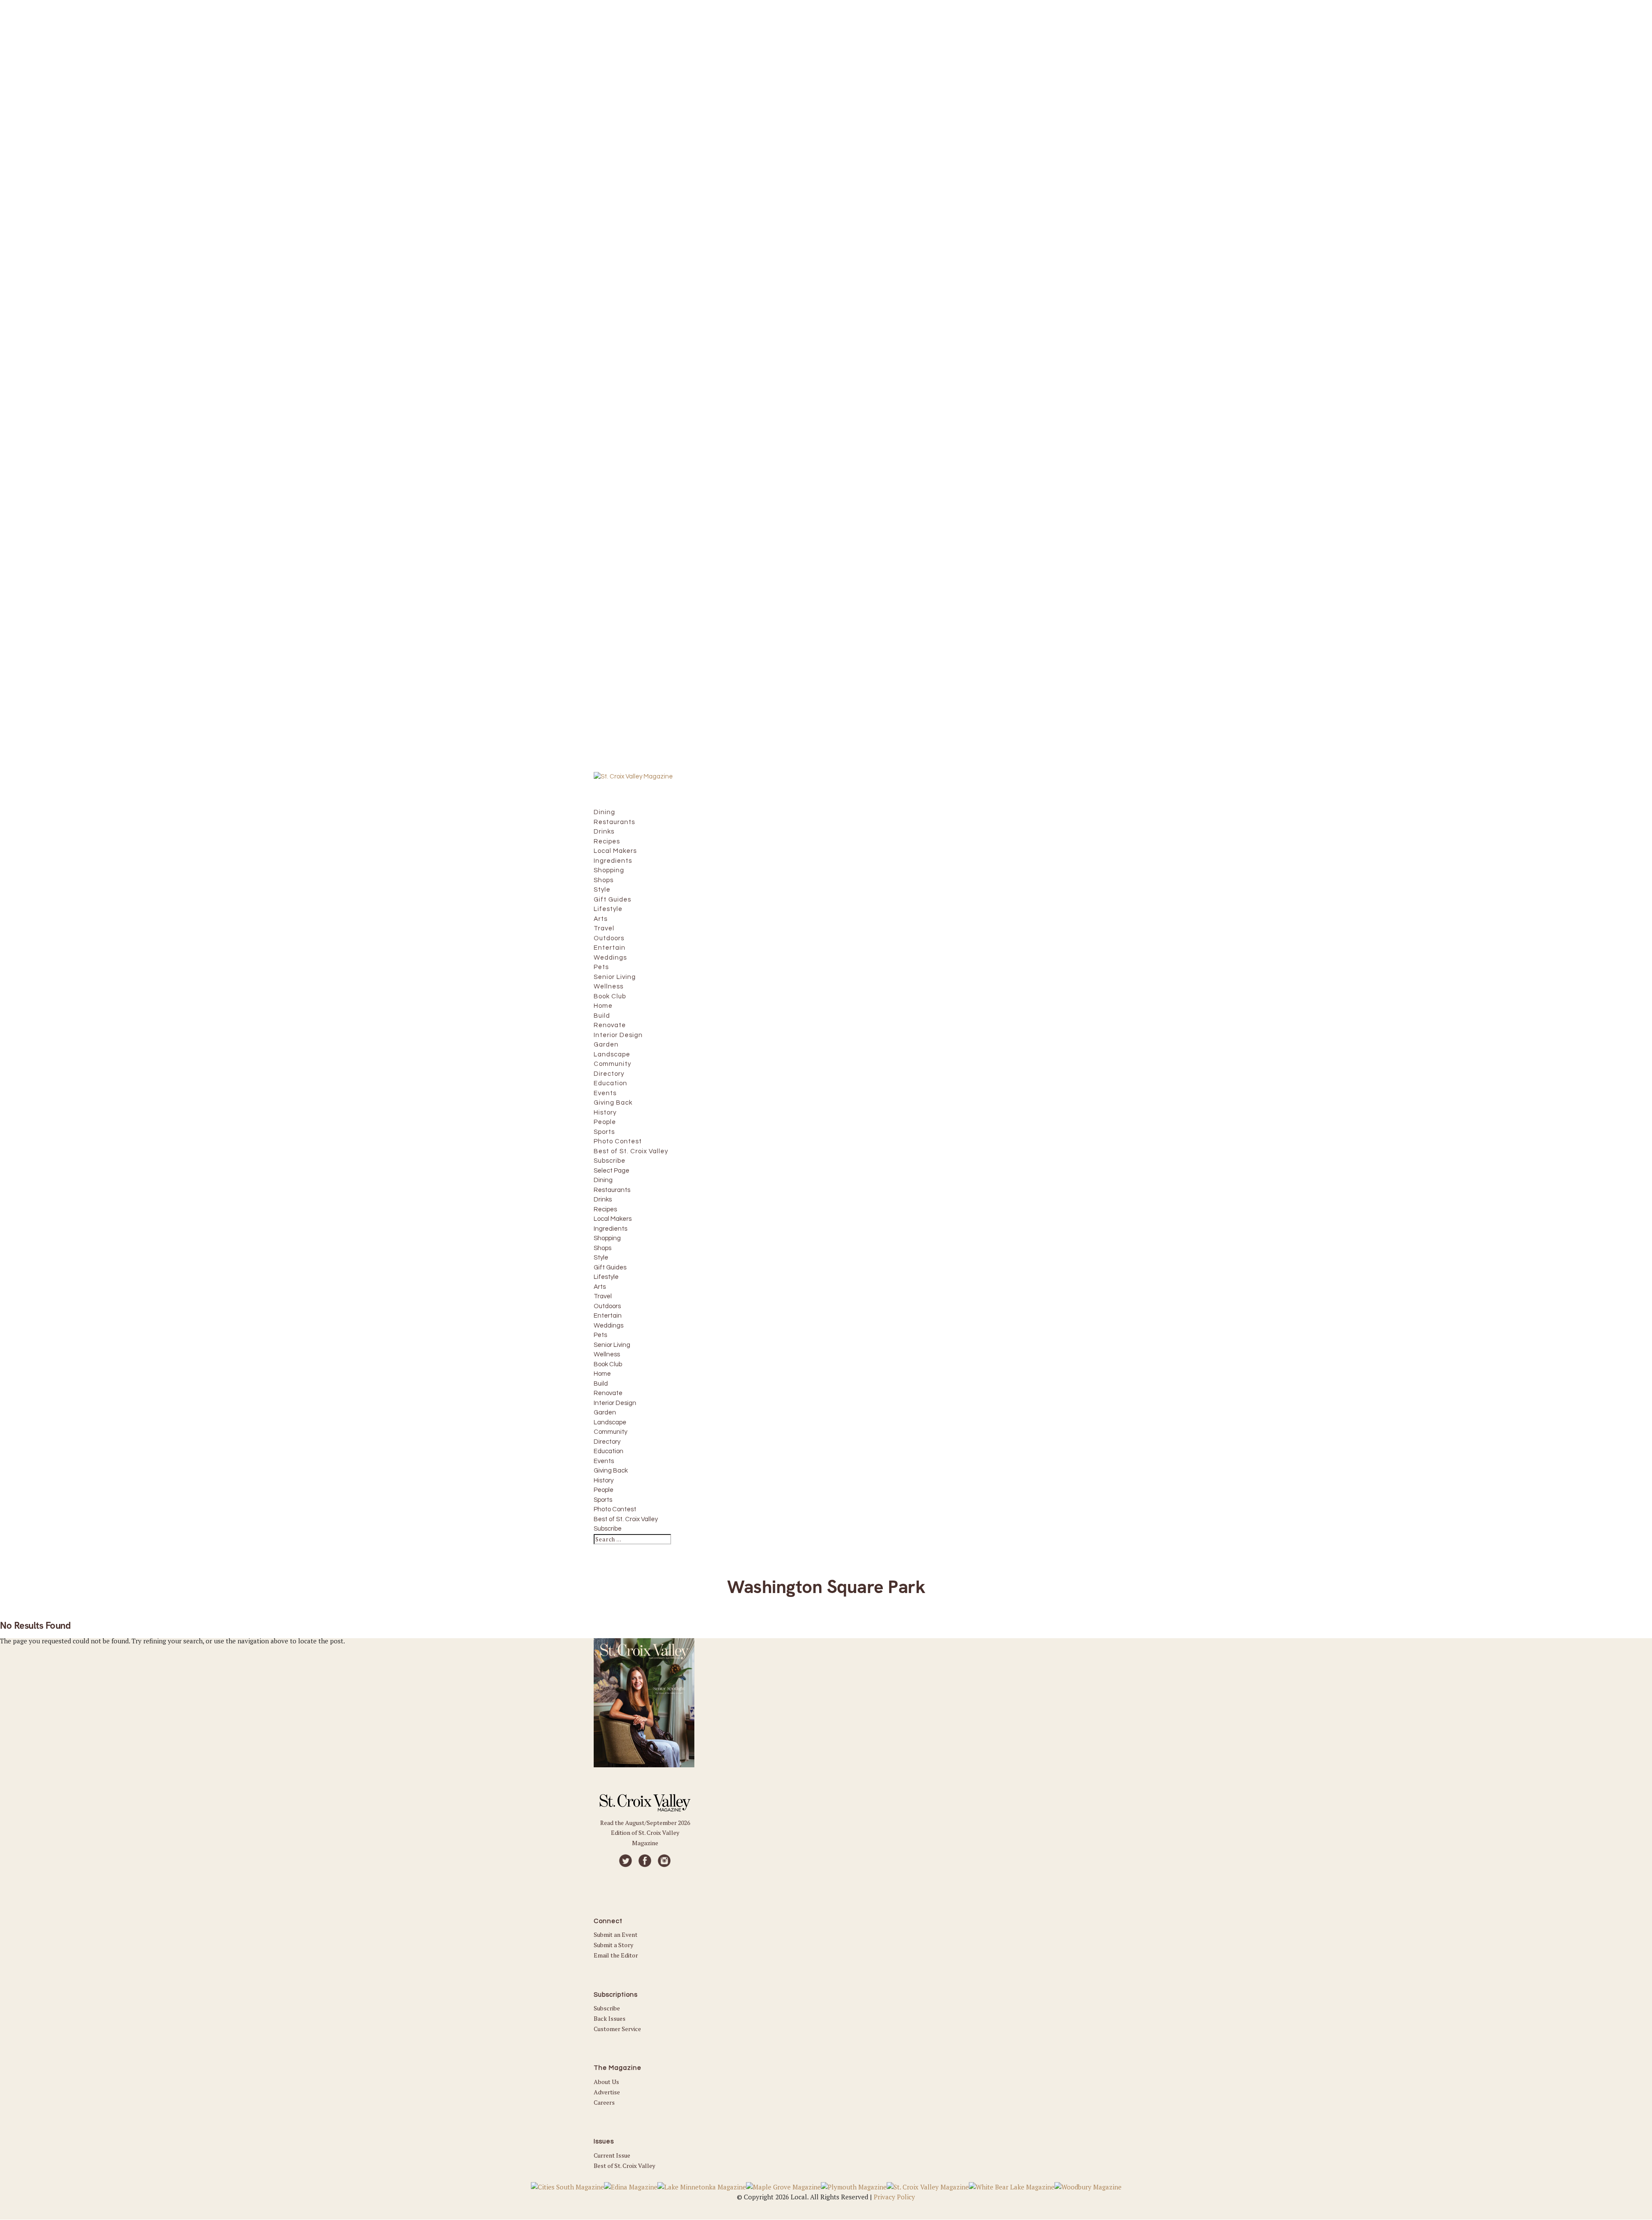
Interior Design (615, 1403)
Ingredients (610, 1229)
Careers (604, 2102)
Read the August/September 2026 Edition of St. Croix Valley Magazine (645, 1833)
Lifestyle (606, 1277)
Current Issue (612, 2155)
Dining (603, 1180)
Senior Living (612, 1345)
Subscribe (608, 1529)
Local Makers (613, 1219)
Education (609, 1451)
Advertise (607, 2092)
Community (610, 1432)
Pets (600, 1335)
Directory (607, 1442)
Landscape (610, 1422)
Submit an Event (616, 1934)
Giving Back (611, 1471)
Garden (605, 1413)
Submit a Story (613, 1945)
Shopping (607, 1238)
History (604, 1481)
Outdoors (607, 1306)
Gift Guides (610, 1267)
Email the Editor (616, 1955)
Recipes (605, 1209)
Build (601, 1384)
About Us (606, 2082)
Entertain (608, 1316)
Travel (603, 1296)
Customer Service (617, 2029)
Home (602, 1374)
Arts (600, 1287)
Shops (603, 1248)
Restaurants (612, 1190)
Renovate (608, 1393)
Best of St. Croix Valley (626, 1519)
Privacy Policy (894, 2197)
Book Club (608, 1364)
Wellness (607, 1354)
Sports (603, 1500)
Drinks (603, 1200)
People (604, 1490)
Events (604, 1461)
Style (601, 1258)
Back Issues (610, 2018)
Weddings (609, 1326)
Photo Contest (615, 1509)
